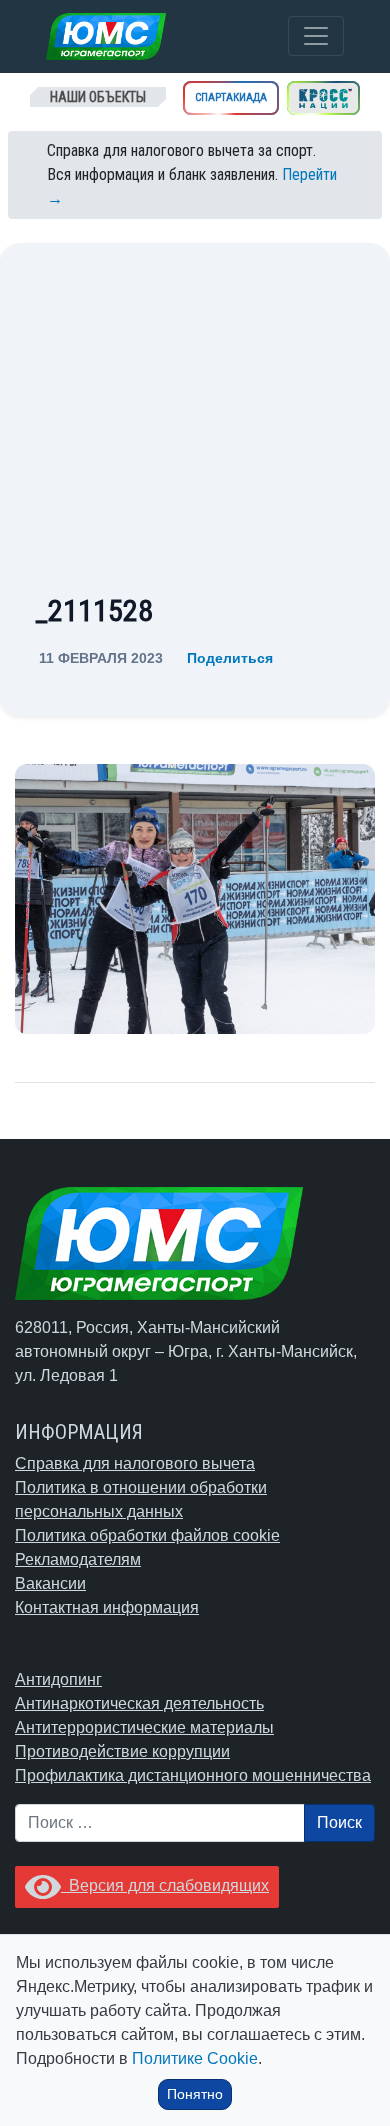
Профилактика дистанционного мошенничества (193, 1775)
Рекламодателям (78, 1559)
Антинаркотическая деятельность (139, 1703)
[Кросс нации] (323, 98)
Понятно (195, 2094)
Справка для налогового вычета (135, 1463)
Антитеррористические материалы (144, 1727)
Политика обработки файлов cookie (147, 1535)
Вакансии (50, 1583)
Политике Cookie (195, 2058)
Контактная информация (107, 1607)
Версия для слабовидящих (165, 1885)
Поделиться (230, 658)
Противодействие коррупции (122, 1751)
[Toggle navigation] (316, 36)
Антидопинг (58, 1679)
